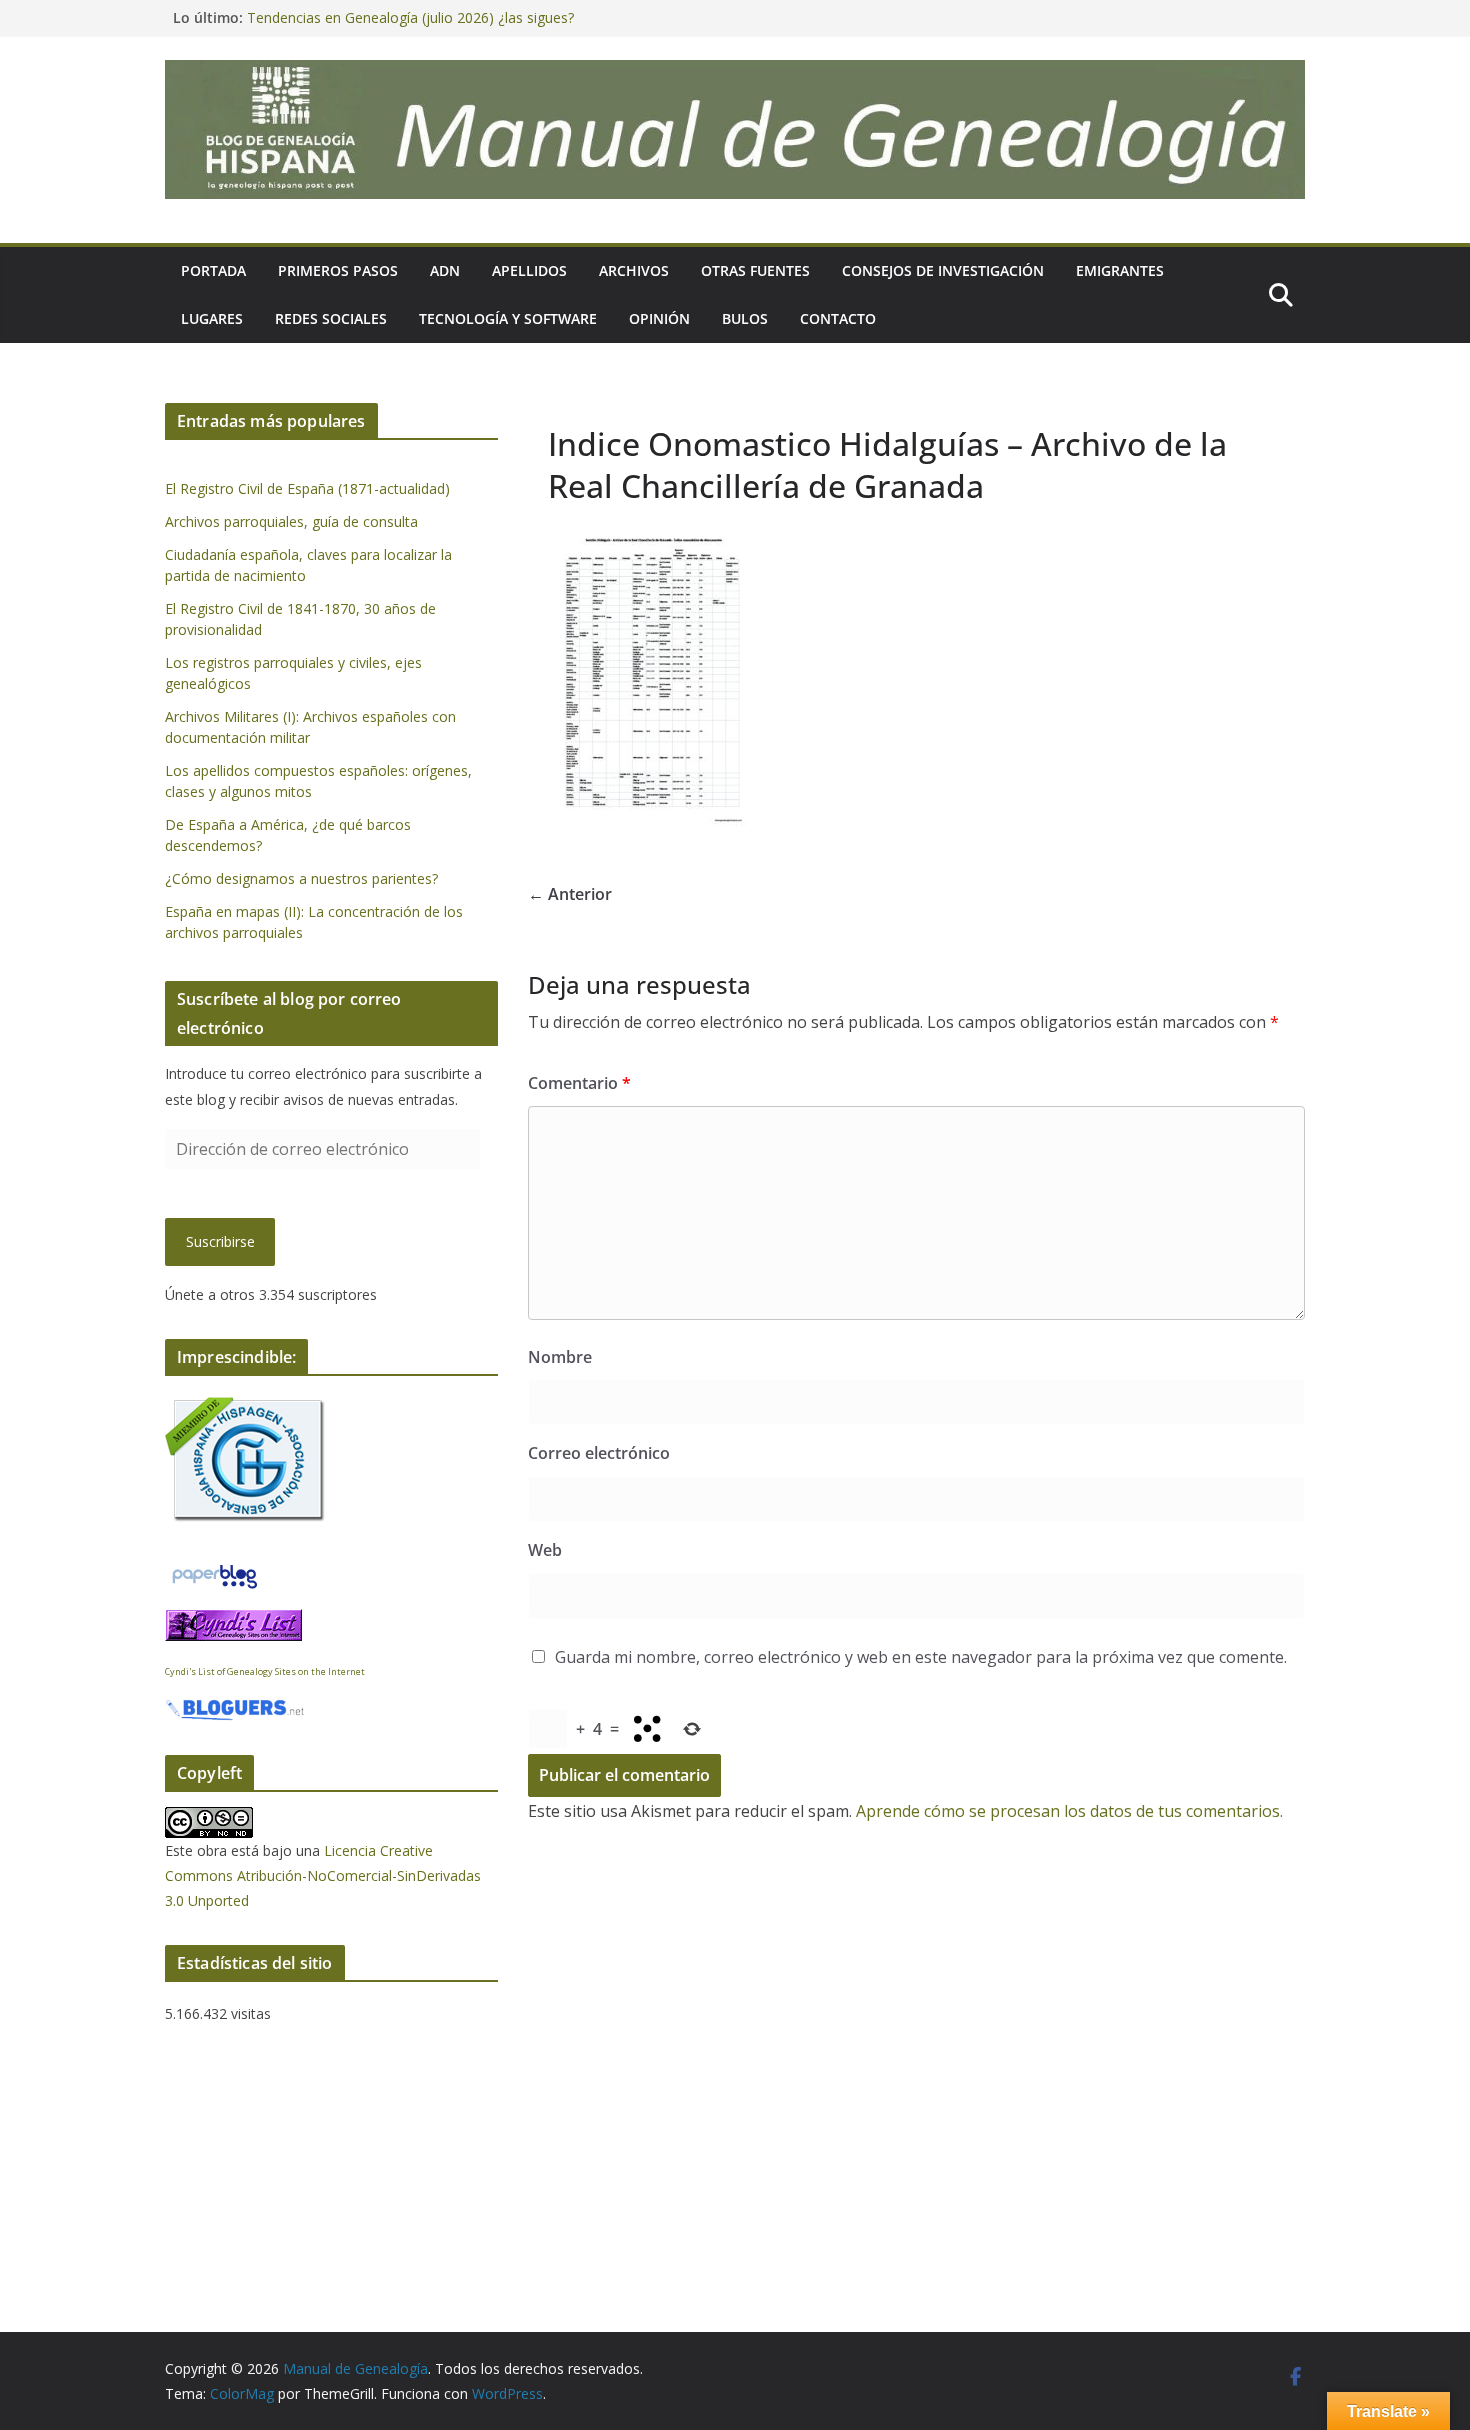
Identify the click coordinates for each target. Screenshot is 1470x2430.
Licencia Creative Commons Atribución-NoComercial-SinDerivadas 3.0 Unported (323, 1875)
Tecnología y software (508, 318)
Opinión (659, 318)
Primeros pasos (338, 270)
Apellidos (529, 270)
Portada (213, 270)
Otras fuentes (755, 270)
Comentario (579, 1083)
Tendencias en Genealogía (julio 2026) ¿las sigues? (410, 17)
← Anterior (570, 894)
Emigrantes (1120, 270)
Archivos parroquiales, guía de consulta (291, 521)
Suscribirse (220, 1241)
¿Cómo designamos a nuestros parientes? (301, 878)
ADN (445, 270)
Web (545, 1550)
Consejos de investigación (943, 270)
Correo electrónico (599, 1453)
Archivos (634, 270)
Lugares (212, 318)
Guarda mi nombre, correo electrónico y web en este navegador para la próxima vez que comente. (921, 1657)
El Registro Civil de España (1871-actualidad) (307, 488)
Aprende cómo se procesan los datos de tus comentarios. (1069, 1811)
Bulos (745, 318)
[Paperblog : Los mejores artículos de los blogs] (214, 1572)
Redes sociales (331, 318)
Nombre (560, 1357)
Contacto (838, 318)
